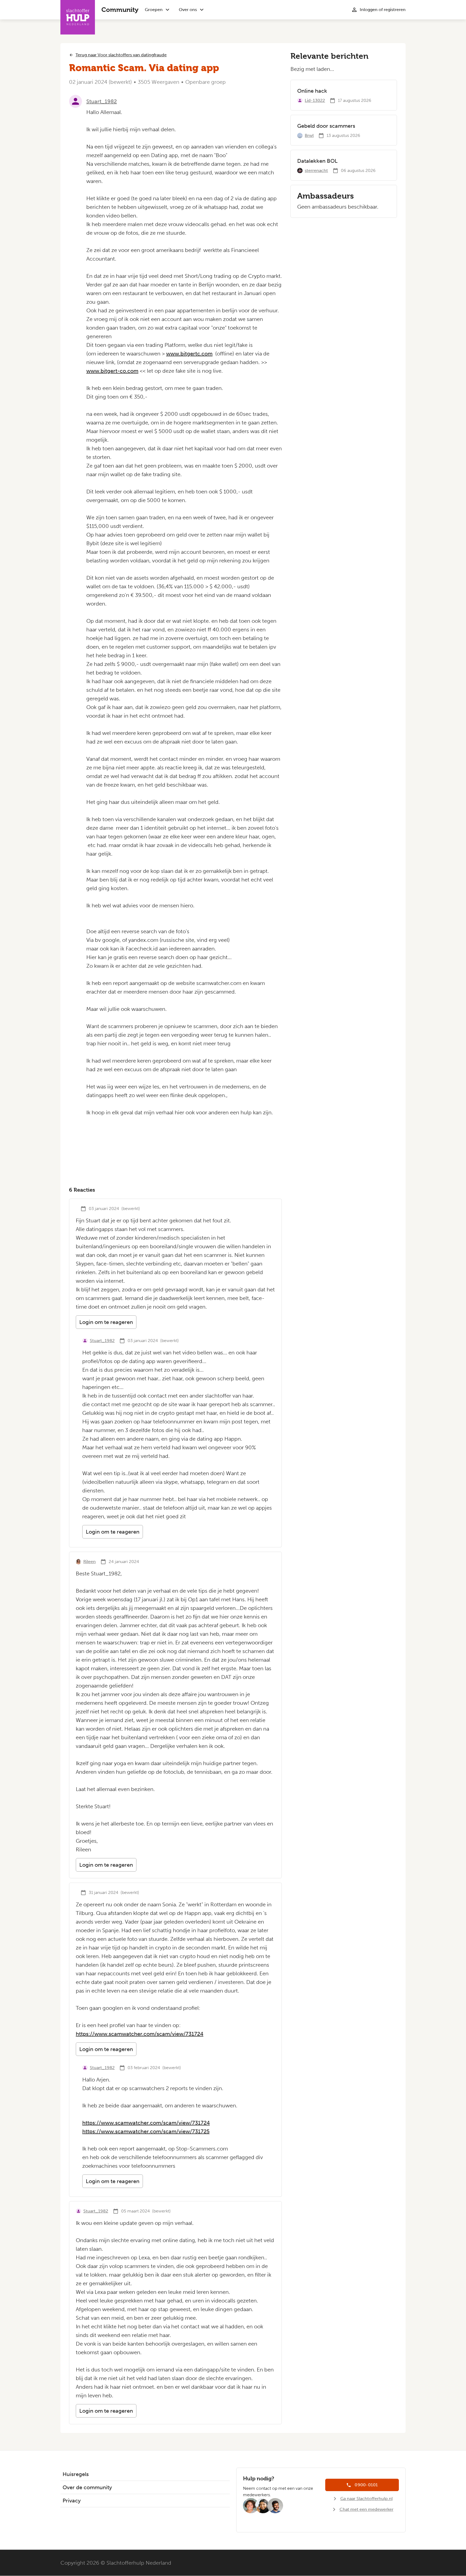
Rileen (90, 1562)
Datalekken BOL (317, 161)
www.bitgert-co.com (112, 371)
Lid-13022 (315, 100)
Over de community (87, 2487)
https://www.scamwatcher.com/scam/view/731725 (146, 2131)
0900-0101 (366, 2485)
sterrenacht (316, 170)
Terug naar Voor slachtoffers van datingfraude (121, 55)
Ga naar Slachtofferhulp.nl (366, 2499)
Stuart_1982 (102, 101)
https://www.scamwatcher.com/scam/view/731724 (140, 2034)
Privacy (72, 2501)
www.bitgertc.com (189, 354)
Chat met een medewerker (366, 2509)
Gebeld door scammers (326, 126)
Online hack (312, 91)
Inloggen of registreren (383, 10)
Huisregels (76, 2474)
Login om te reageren (106, 1322)
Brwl (309, 135)
